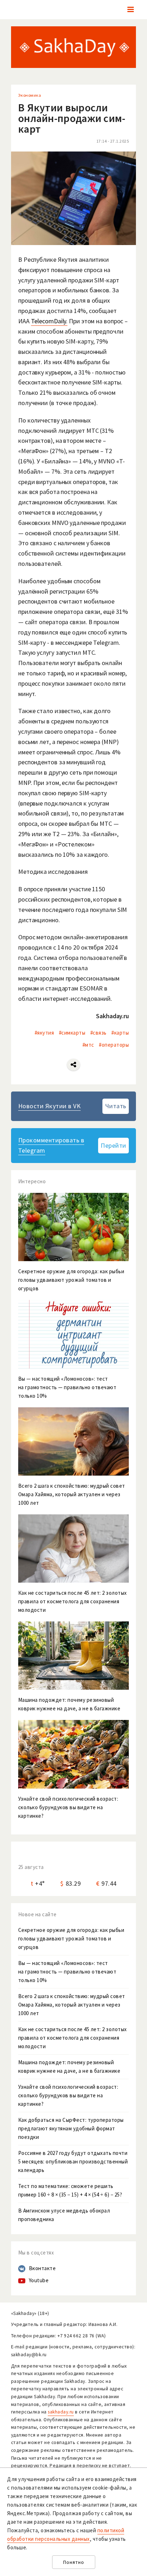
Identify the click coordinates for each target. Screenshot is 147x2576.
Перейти (113, 1145)
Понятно (74, 2562)
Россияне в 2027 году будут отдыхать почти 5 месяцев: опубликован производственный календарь (73, 2161)
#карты (120, 1033)
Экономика (30, 95)
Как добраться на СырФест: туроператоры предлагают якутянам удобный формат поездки (71, 2128)
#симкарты (72, 1033)
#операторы (114, 1045)
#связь (98, 1033)
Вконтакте (42, 2268)
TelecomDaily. (49, 321)
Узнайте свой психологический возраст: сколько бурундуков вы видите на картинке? (68, 2095)
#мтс (88, 1045)
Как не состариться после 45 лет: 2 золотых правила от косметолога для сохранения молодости (73, 2038)
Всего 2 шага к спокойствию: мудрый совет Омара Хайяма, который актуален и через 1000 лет (72, 2005)
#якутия (44, 1033)
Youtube (39, 2280)
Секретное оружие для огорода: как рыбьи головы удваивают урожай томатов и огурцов (71, 1938)
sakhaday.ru (61, 2412)
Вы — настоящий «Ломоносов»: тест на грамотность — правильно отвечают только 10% (67, 1972)
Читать (116, 1106)
